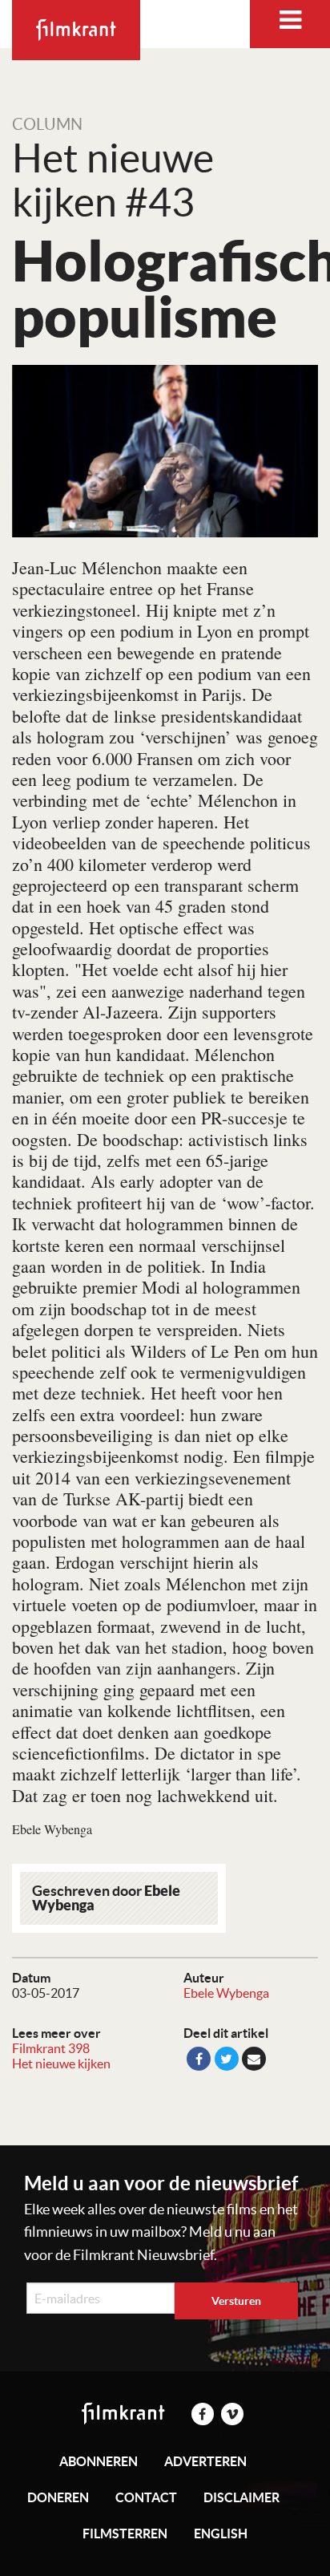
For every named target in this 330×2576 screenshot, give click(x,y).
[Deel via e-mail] (254, 2059)
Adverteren (205, 2461)
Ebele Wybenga (226, 1993)
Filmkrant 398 (51, 2048)
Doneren (58, 2497)
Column (47, 124)
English (221, 2533)
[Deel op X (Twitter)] (227, 2059)
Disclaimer (241, 2497)
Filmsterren (125, 2533)
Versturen (236, 2301)
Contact (146, 2497)
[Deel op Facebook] (199, 2059)
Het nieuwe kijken (61, 2064)
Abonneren (99, 2461)
